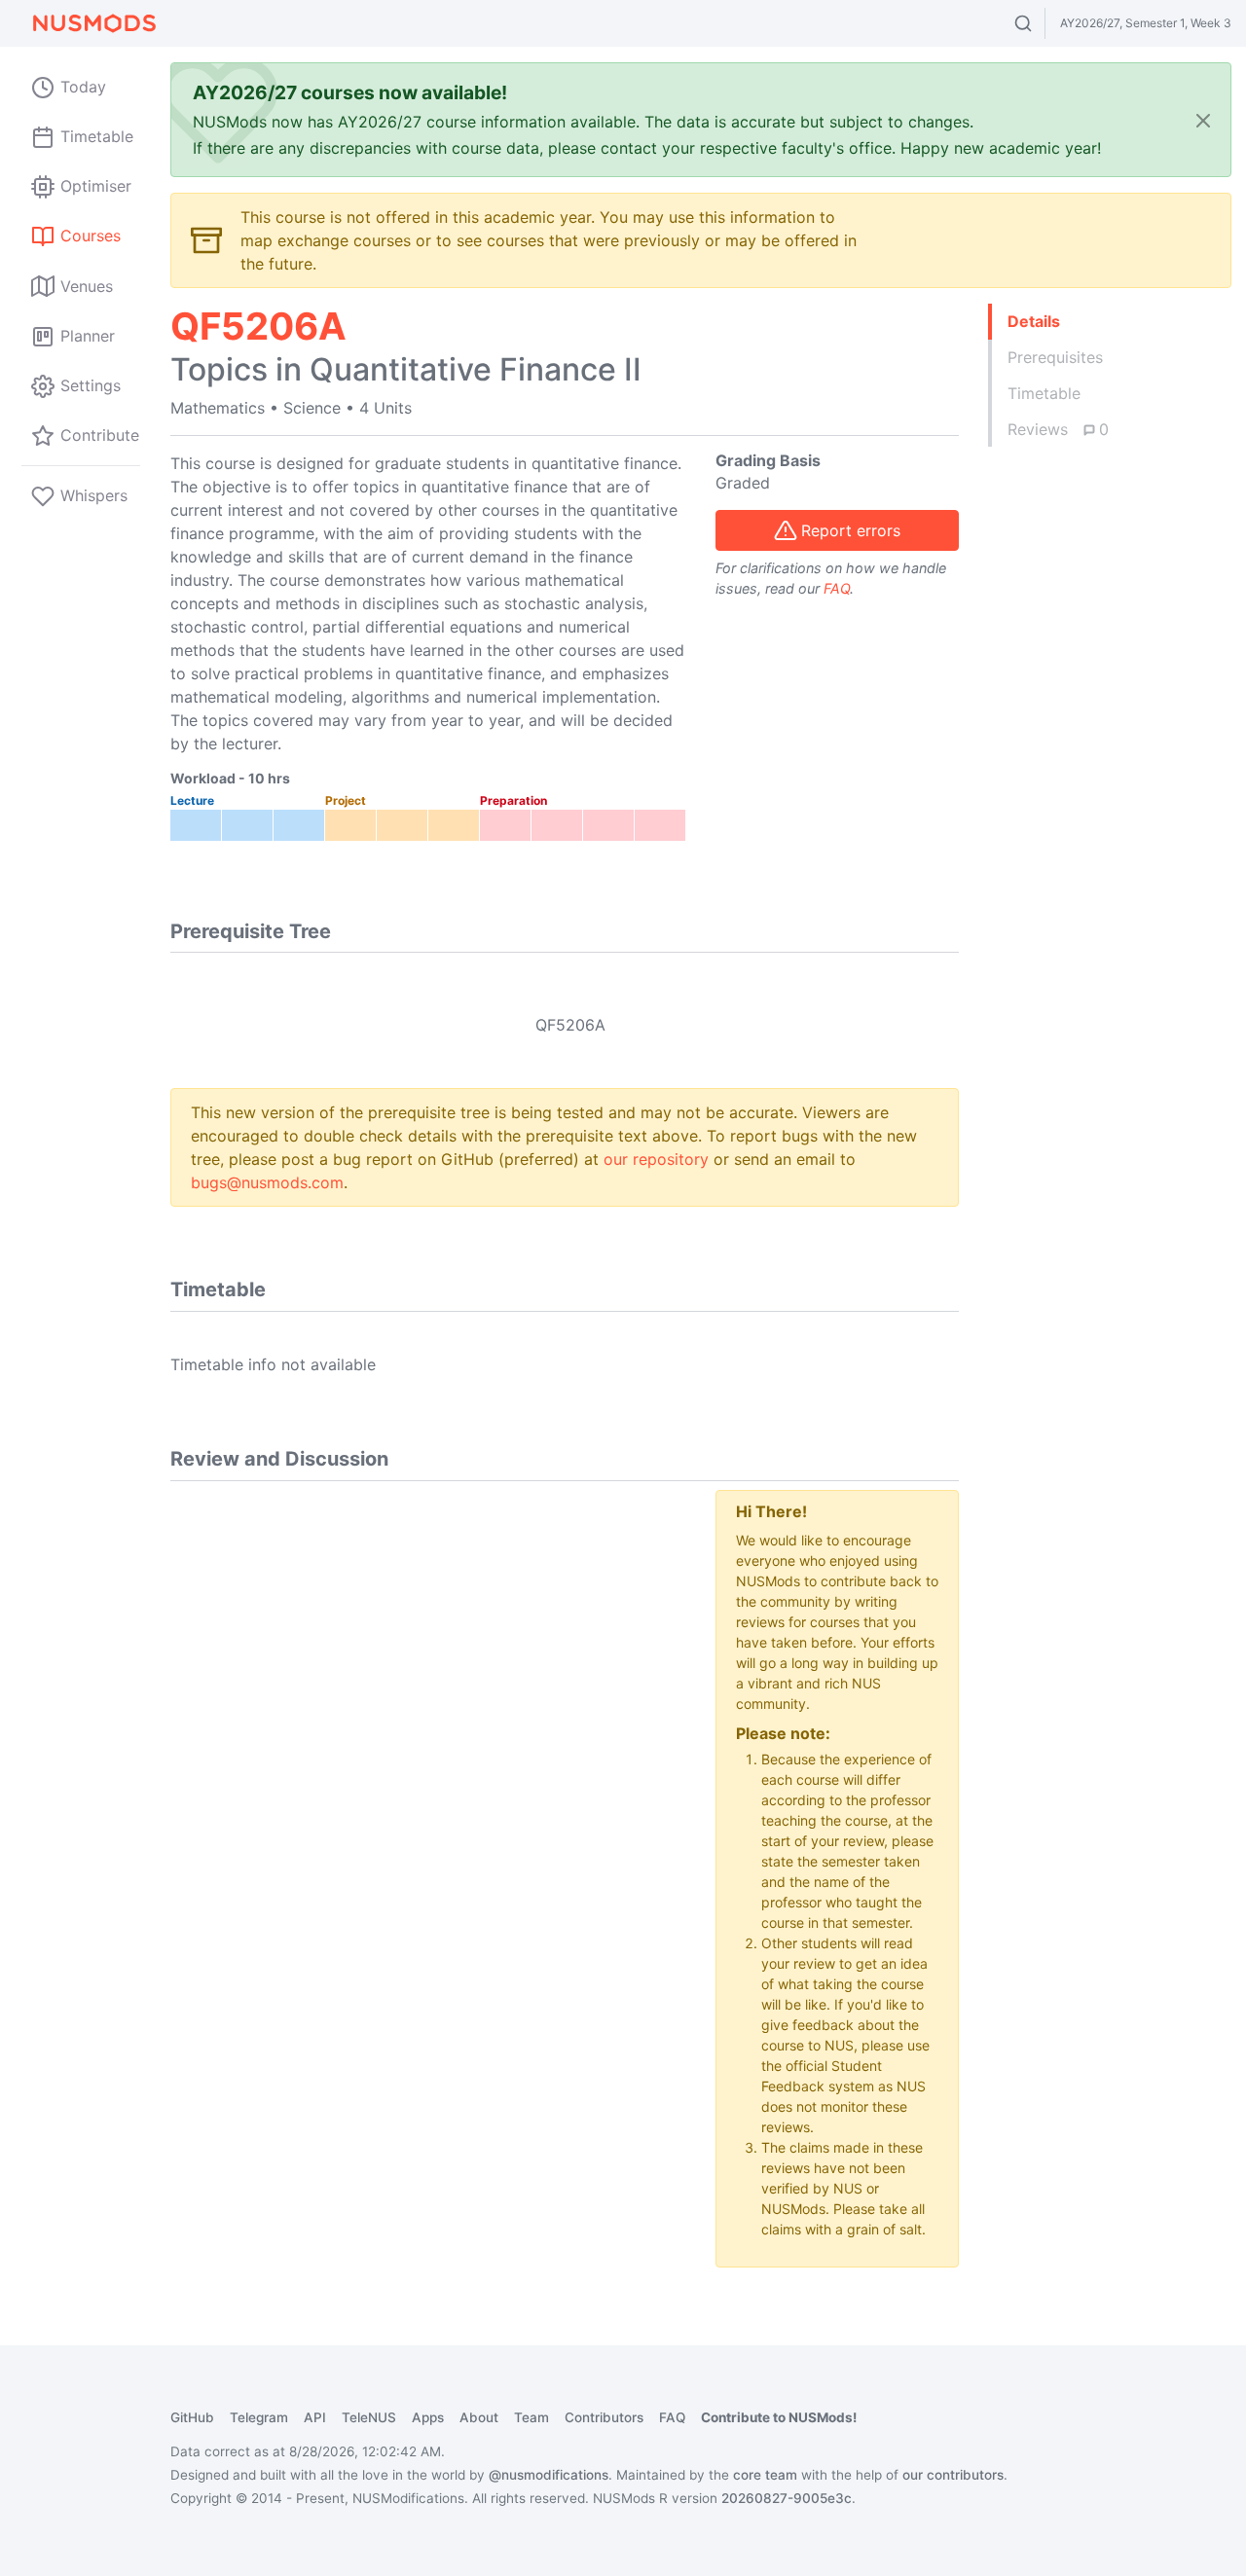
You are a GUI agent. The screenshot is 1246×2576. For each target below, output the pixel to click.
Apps (428, 2417)
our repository (656, 1159)
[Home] (93, 23)
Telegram (259, 2417)
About (479, 2417)
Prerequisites (1055, 357)
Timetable (1044, 393)
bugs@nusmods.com (267, 1182)
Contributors (604, 2417)
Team (531, 2417)
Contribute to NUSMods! (779, 2417)
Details (1034, 321)
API (315, 2417)
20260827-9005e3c (787, 2498)
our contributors (953, 2475)
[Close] (1203, 120)
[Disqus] (428, 1733)
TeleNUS (369, 2417)
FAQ (837, 588)
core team (765, 2475)
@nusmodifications (549, 2475)
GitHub (192, 2417)
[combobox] (1041, 23)
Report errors (851, 530)
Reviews (1058, 429)
